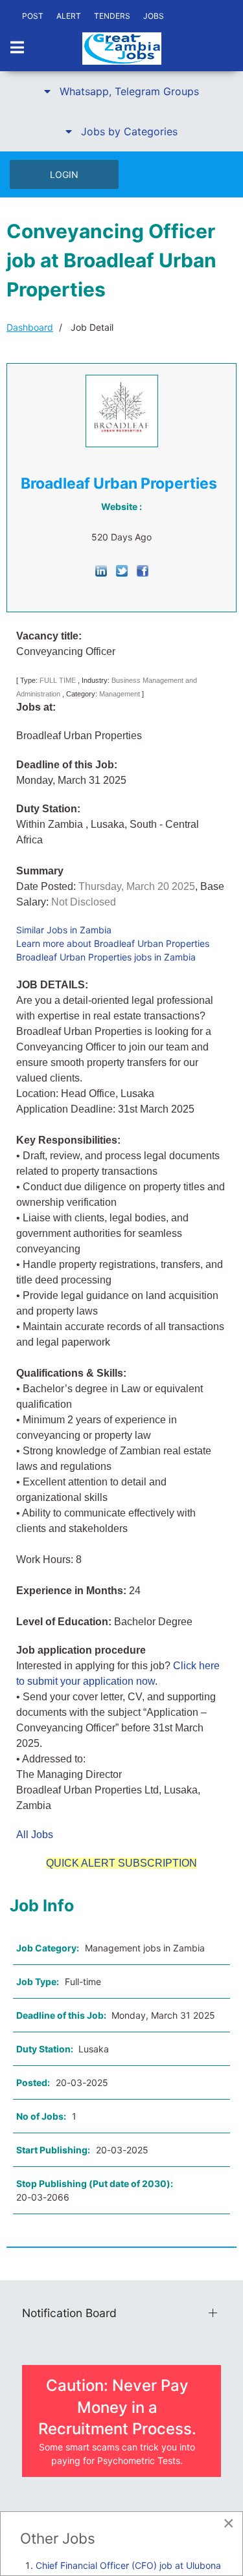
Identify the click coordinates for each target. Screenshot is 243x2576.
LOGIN (64, 174)
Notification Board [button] (69, 2313)
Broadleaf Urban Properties (119, 483)
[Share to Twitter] (122, 570)
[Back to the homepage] (122, 49)
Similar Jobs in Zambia (64, 930)
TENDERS (112, 16)
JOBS (154, 16)
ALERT (69, 16)
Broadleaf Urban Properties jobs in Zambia (106, 957)
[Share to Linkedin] (101, 570)
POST (33, 16)
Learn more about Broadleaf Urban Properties (113, 943)
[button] (121, 91)
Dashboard (30, 327)
